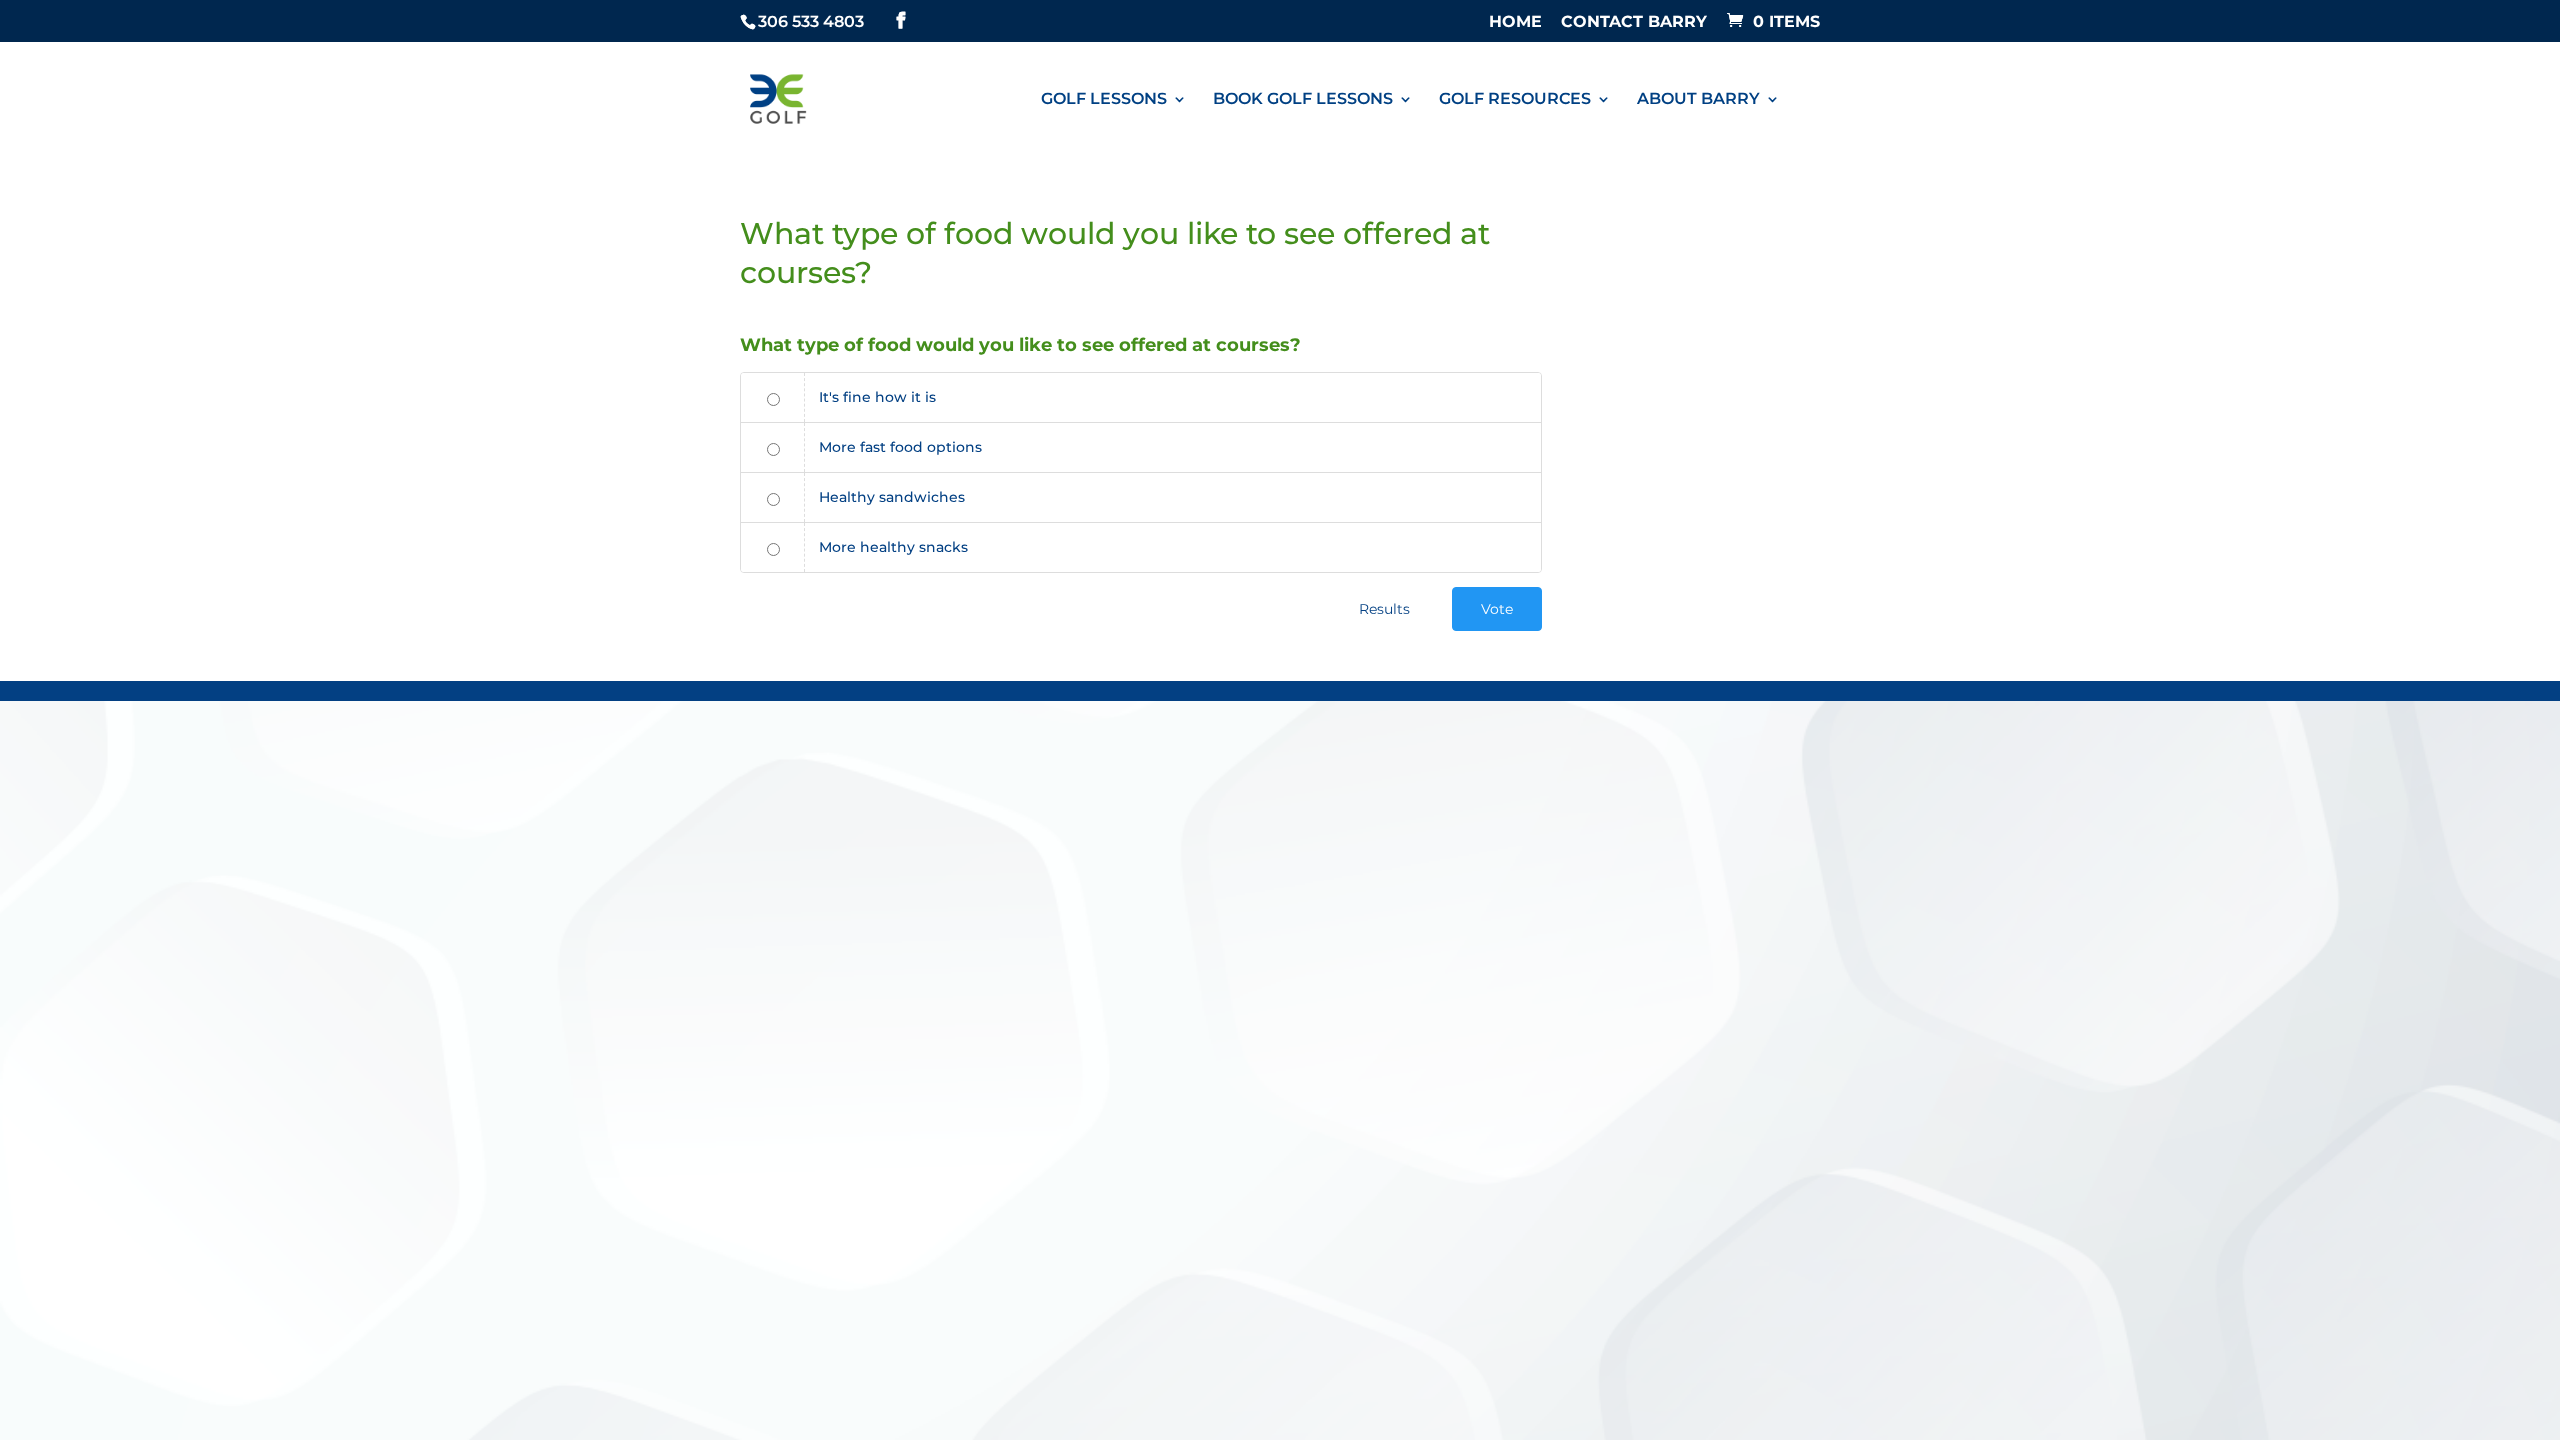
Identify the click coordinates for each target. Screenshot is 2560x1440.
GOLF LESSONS (1104, 100)
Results (1384, 609)
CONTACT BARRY (1634, 22)
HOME (1515, 22)
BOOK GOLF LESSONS (1303, 100)
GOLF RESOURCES (1515, 100)
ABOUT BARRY (1698, 100)
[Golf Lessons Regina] (778, 97)
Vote (1497, 609)
